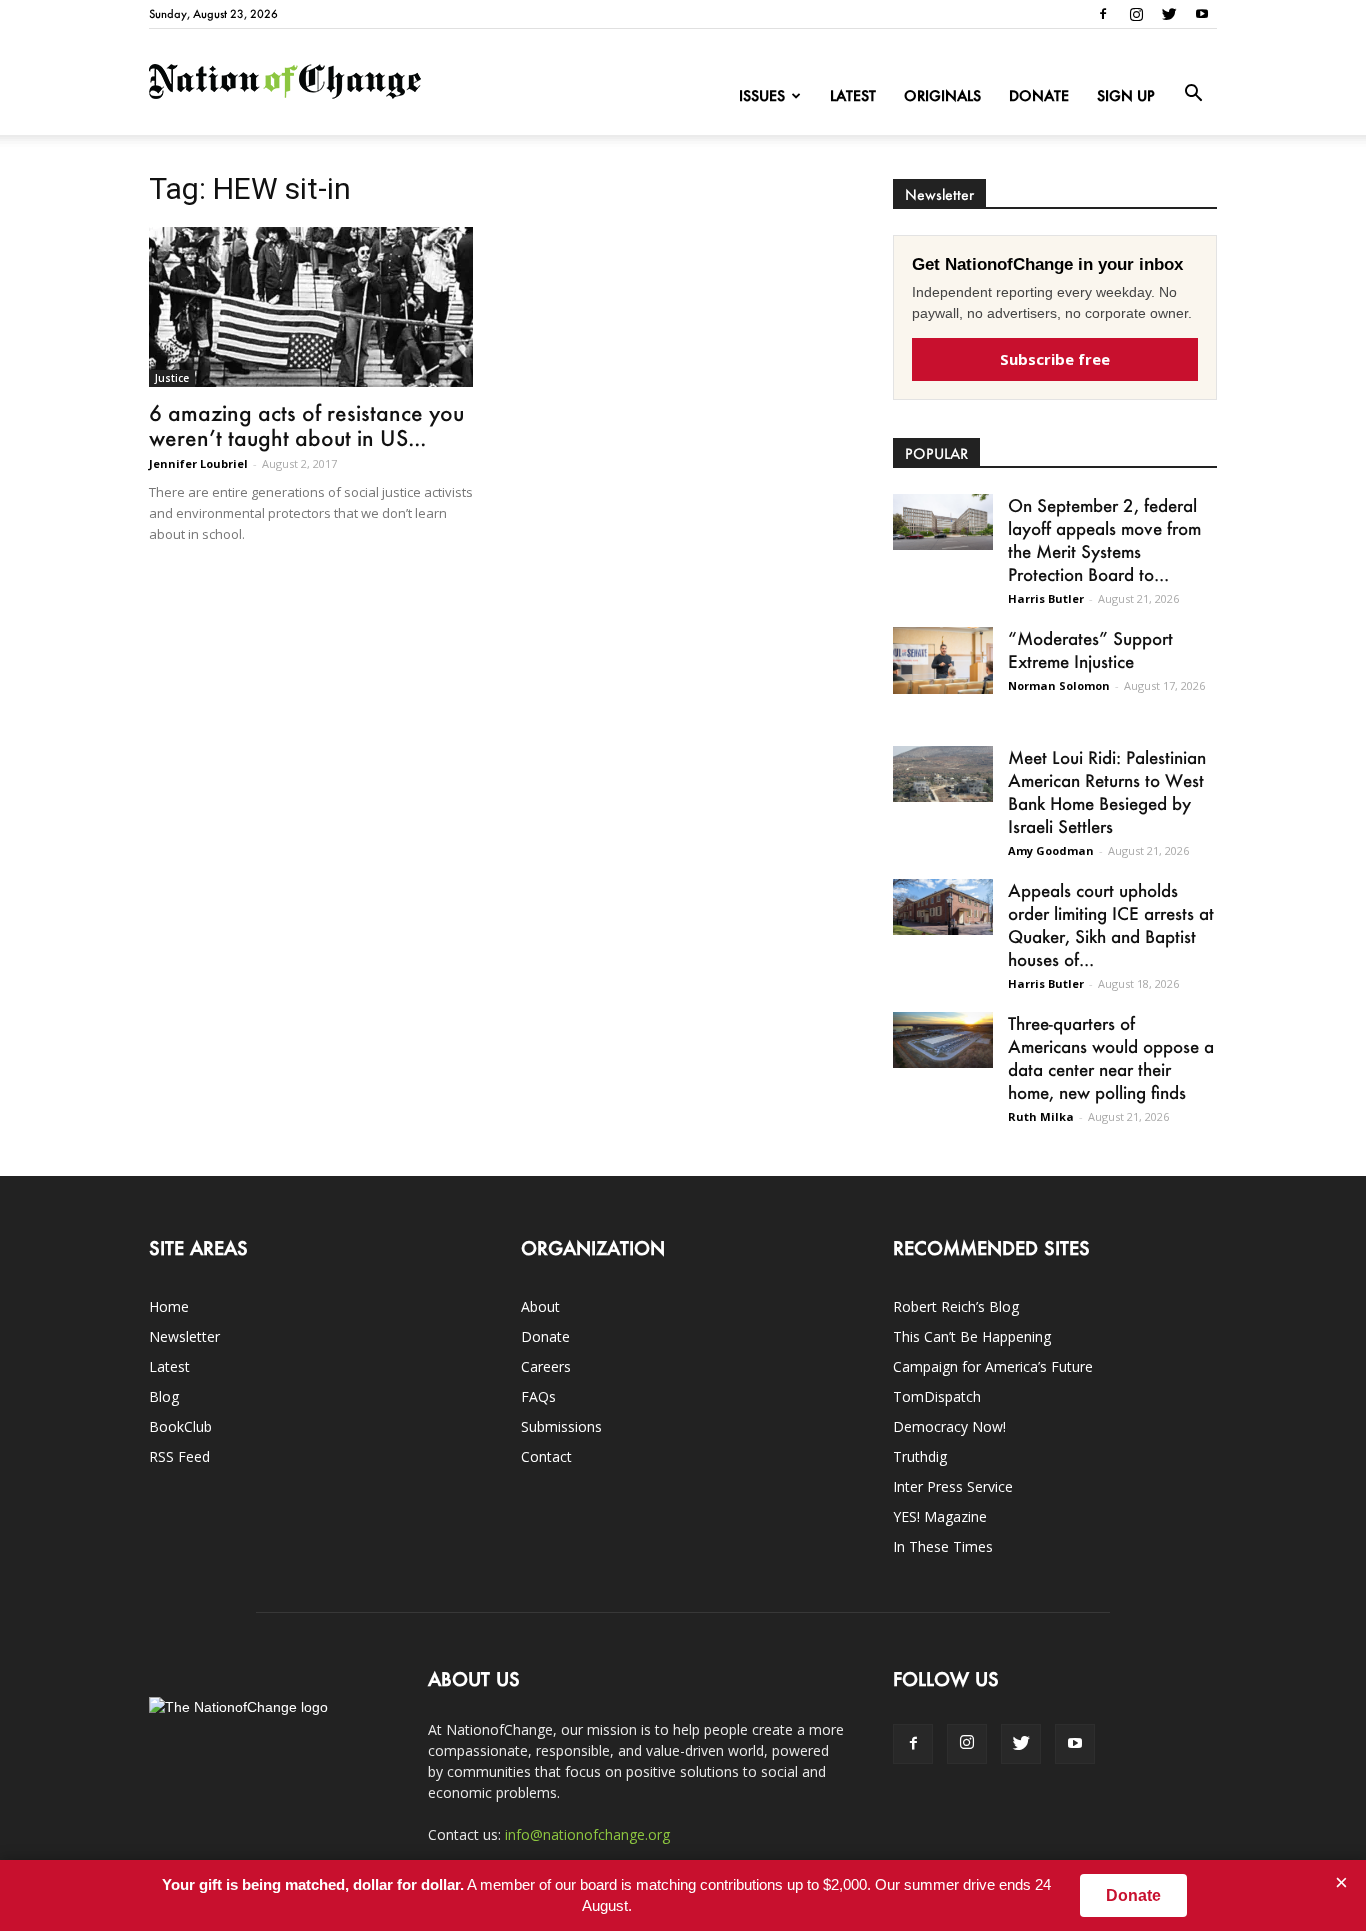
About (540, 1306)
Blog (164, 1396)
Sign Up (1126, 95)
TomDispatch (937, 1396)
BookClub (180, 1426)
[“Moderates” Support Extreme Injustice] (943, 660)
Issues (762, 95)
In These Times (943, 1546)
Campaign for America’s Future (993, 1366)
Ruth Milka (1041, 1116)
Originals (942, 95)
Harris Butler (1046, 598)
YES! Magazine (940, 1516)
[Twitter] (1169, 14)
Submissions (561, 1426)
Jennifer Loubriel (198, 463)
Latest (853, 95)
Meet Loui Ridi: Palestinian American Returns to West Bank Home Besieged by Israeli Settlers (1107, 791)
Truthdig (920, 1456)
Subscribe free (1055, 359)
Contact (546, 1456)
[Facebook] (1103, 14)
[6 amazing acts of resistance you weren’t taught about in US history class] (311, 307)
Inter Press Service (953, 1486)
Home (169, 1306)
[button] (1193, 94)
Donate (1039, 95)
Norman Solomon (1059, 685)
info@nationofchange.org (587, 1834)
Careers (546, 1366)
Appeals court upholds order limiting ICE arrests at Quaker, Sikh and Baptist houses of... (1111, 924)
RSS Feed (179, 1456)
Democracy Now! (949, 1426)
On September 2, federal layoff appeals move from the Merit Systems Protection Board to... (1104, 539)
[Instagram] (1136, 14)
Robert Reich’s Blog (956, 1306)
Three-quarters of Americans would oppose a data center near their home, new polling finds (1111, 1057)
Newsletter (184, 1336)
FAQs (538, 1396)
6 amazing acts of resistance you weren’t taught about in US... (306, 425)
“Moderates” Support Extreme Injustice (1090, 649)
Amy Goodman (1051, 850)
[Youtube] (1202, 14)
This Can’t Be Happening (972, 1336)
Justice (172, 378)
